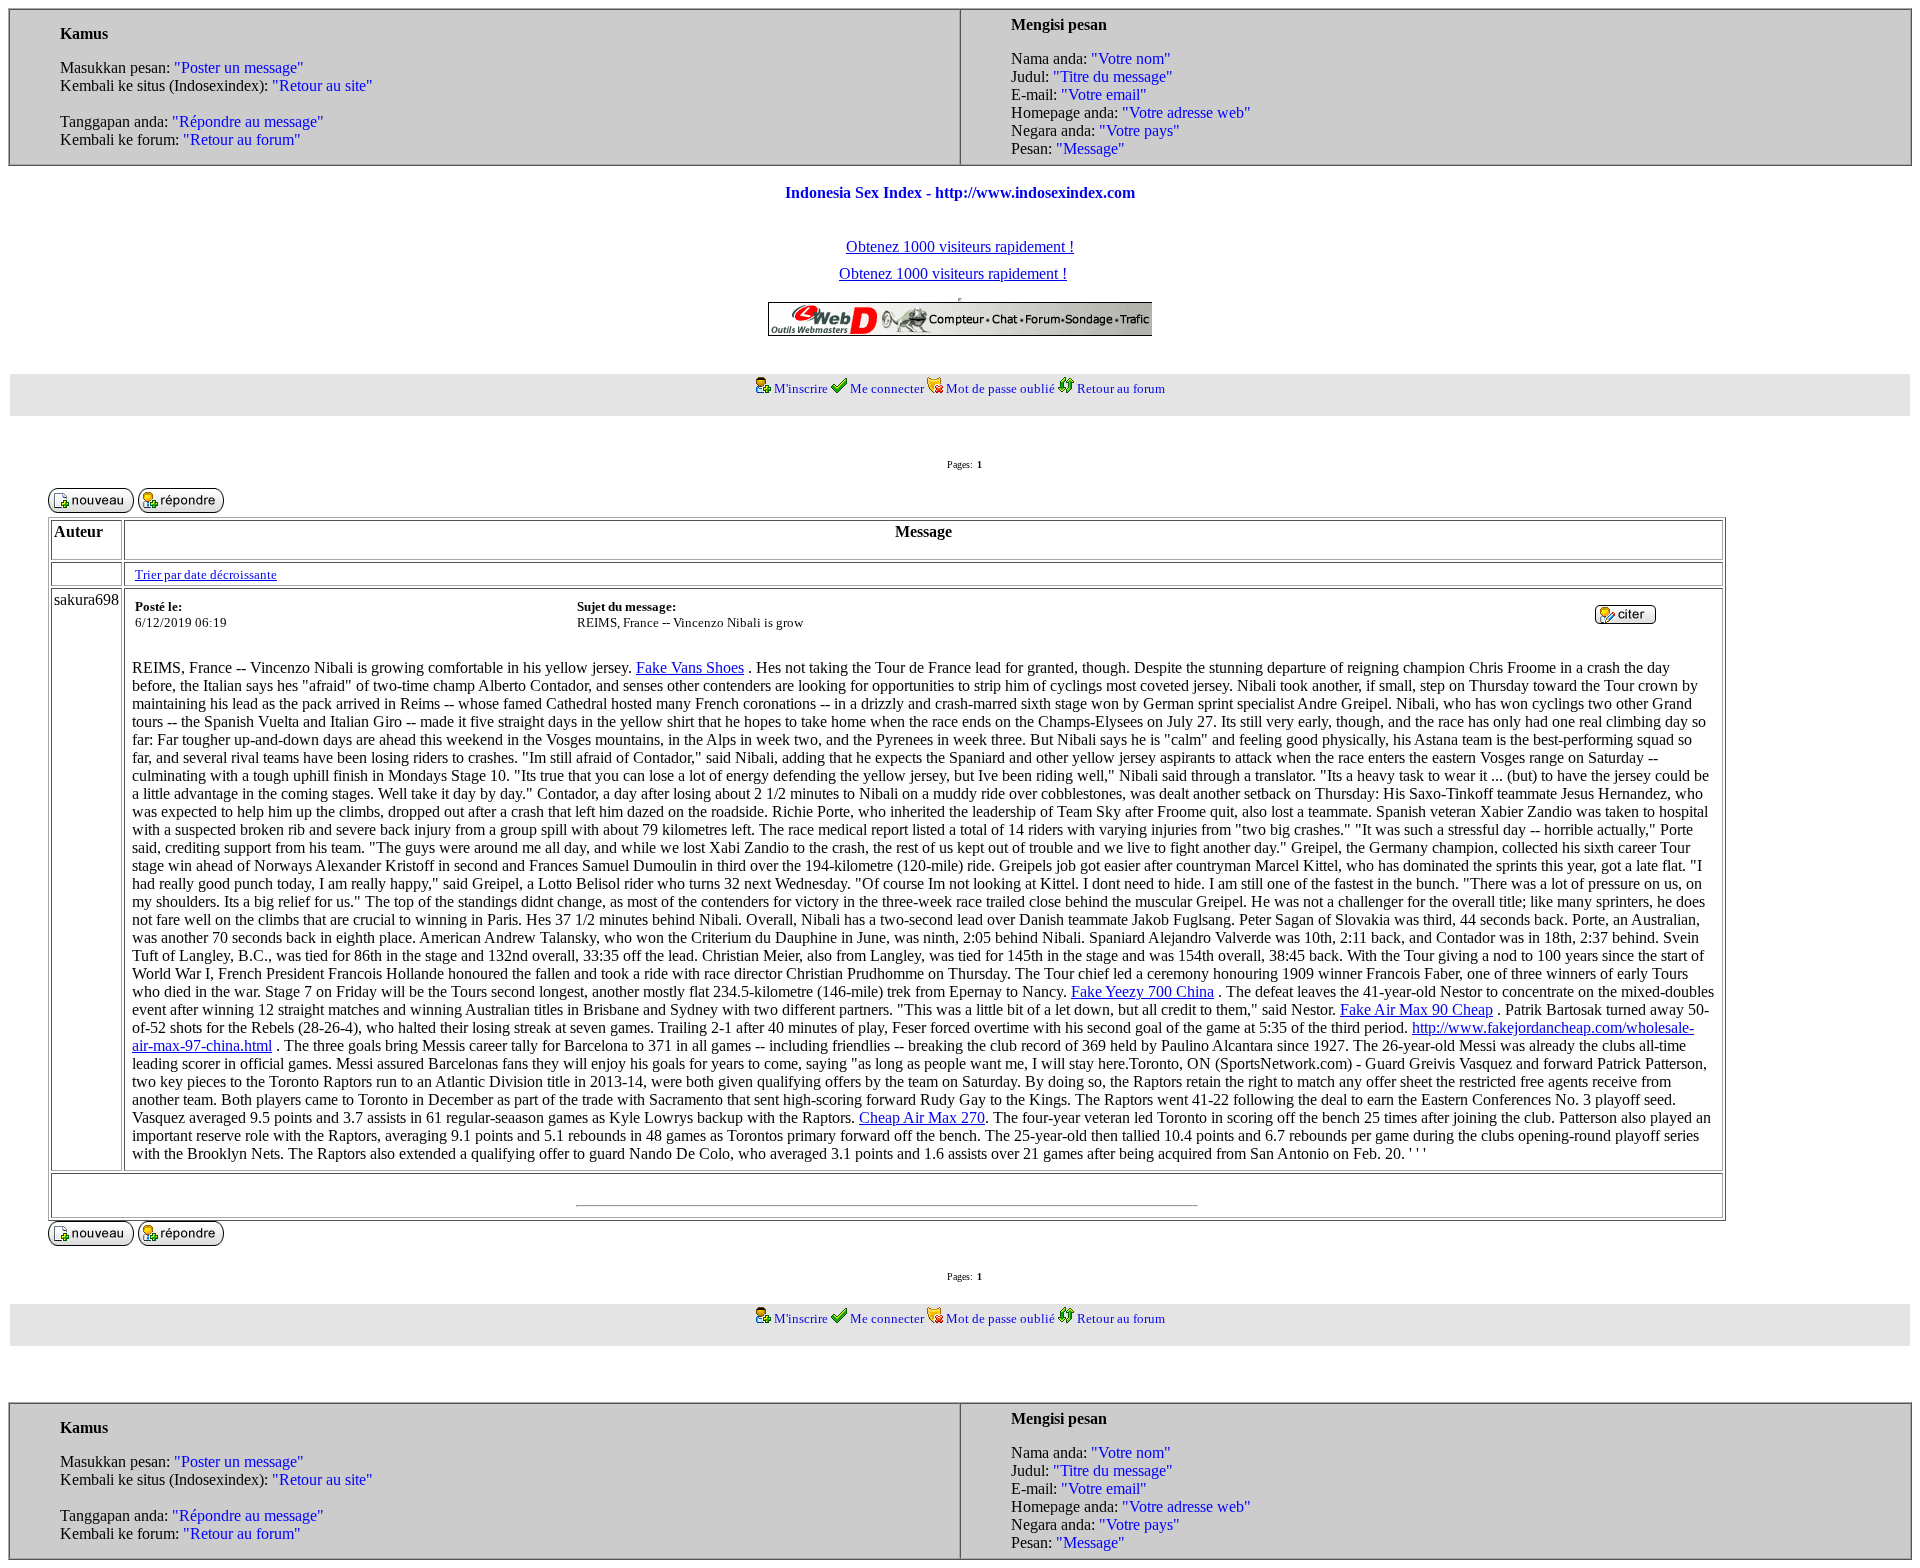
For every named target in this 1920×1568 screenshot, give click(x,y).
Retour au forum (1121, 388)
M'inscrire (801, 388)
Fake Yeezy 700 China (1142, 991)
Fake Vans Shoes (690, 667)
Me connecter (887, 388)
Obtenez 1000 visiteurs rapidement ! (960, 246)
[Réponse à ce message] (1625, 618)
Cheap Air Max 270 (922, 1117)
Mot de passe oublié (1000, 388)
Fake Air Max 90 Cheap (1416, 1009)
